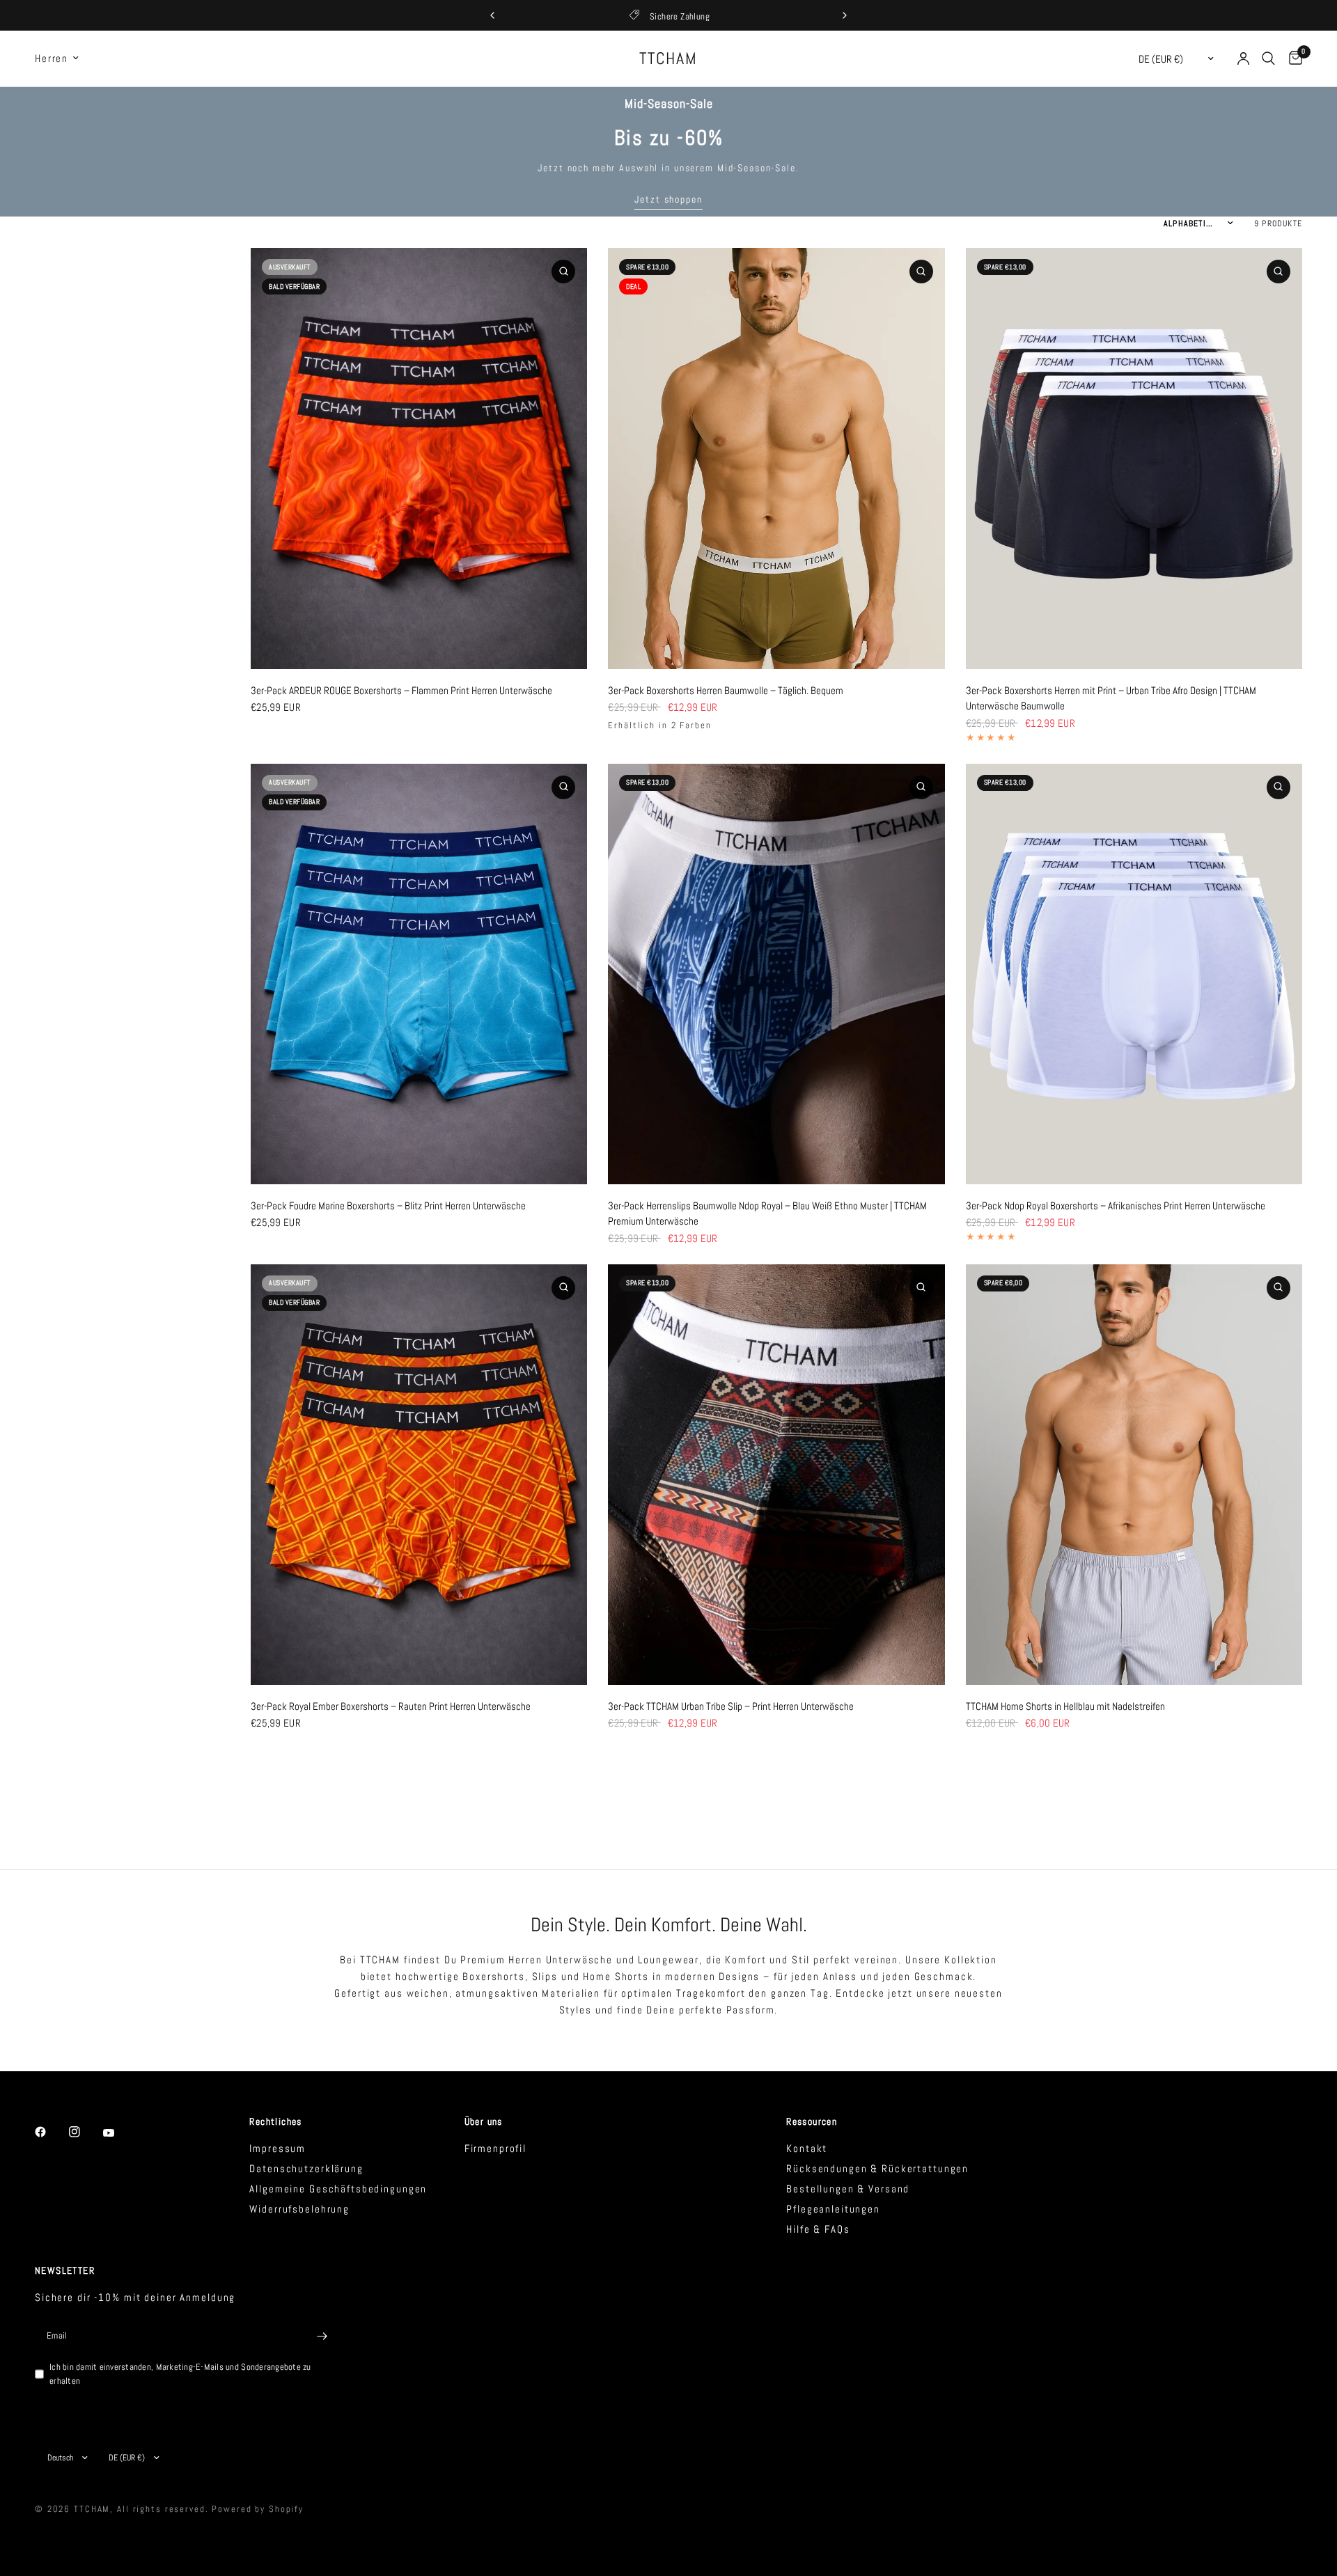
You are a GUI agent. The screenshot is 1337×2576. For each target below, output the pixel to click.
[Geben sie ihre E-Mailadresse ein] (322, 2337)
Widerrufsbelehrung (299, 2209)
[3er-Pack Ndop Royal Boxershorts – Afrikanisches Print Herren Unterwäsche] (1134, 974)
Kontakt (807, 2148)
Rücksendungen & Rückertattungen (877, 2168)
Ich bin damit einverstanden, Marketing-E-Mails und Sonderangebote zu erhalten (180, 2374)
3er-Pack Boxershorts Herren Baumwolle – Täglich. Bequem (726, 690)
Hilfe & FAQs (818, 2229)
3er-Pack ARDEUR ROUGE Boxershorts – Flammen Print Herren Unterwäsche (401, 690)
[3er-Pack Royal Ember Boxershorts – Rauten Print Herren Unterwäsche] (419, 1475)
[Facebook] (50, 2132)
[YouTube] (118, 2133)
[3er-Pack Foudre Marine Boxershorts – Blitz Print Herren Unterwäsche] (419, 974)
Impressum (277, 2148)
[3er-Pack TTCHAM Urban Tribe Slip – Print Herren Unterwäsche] (776, 1475)
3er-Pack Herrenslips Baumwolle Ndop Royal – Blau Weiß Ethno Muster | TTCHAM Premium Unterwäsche (767, 1214)
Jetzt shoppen (668, 199)
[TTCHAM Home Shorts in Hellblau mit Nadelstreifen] (1134, 1475)
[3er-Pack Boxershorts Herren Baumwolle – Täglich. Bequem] (776, 458)
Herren (52, 58)
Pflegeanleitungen (833, 2209)
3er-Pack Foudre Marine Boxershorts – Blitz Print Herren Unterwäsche (388, 1205)
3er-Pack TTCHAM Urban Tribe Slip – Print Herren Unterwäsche (731, 1706)
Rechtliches (275, 2121)
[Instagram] (84, 2132)
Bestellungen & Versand (848, 2189)
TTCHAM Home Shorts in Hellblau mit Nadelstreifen (1065, 1706)
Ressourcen (812, 2121)
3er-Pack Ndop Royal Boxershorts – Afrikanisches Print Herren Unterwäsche (1116, 1205)
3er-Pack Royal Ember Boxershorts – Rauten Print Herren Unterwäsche (391, 1706)
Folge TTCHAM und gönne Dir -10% (682, 16)
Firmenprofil (495, 2148)
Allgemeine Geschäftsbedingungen (338, 2189)
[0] (1292, 58)
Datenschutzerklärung (306, 2168)
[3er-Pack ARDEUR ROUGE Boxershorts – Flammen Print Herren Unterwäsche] (419, 458)
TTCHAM (668, 58)
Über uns (484, 2121)
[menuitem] (62, 58)
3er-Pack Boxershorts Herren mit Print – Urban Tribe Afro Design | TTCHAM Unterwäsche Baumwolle (1111, 698)
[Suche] (1268, 58)
